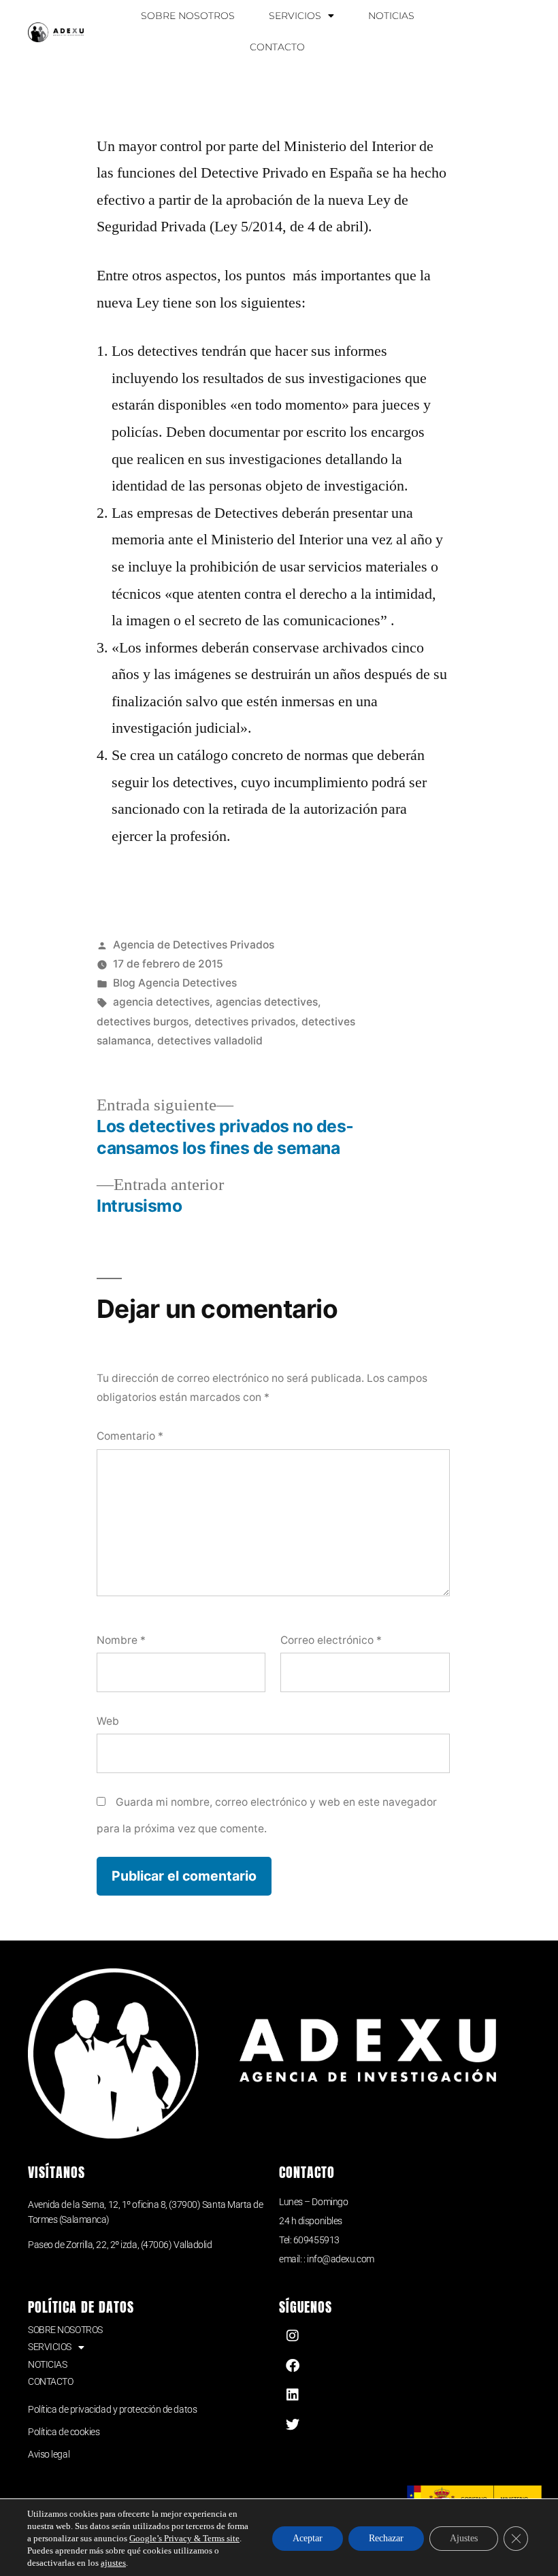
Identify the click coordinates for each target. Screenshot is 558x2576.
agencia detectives (161, 1002)
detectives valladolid (210, 1041)
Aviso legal (49, 2454)
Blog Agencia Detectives (175, 983)
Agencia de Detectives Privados (194, 945)
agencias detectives (267, 1002)
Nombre (121, 1640)
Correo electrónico (331, 1640)
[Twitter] (293, 2425)
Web (108, 1721)
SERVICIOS (295, 16)
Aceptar (308, 2538)
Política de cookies (64, 2432)
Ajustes (464, 2538)
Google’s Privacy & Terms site (184, 2539)
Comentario (130, 1436)
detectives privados (245, 1022)
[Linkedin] (293, 2395)
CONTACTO (277, 47)
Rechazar (386, 2538)
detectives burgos (143, 1022)
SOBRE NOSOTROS (188, 16)
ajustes (113, 2563)
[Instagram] (293, 2336)
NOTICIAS (391, 16)
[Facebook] (293, 2366)
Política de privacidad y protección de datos (112, 2409)
